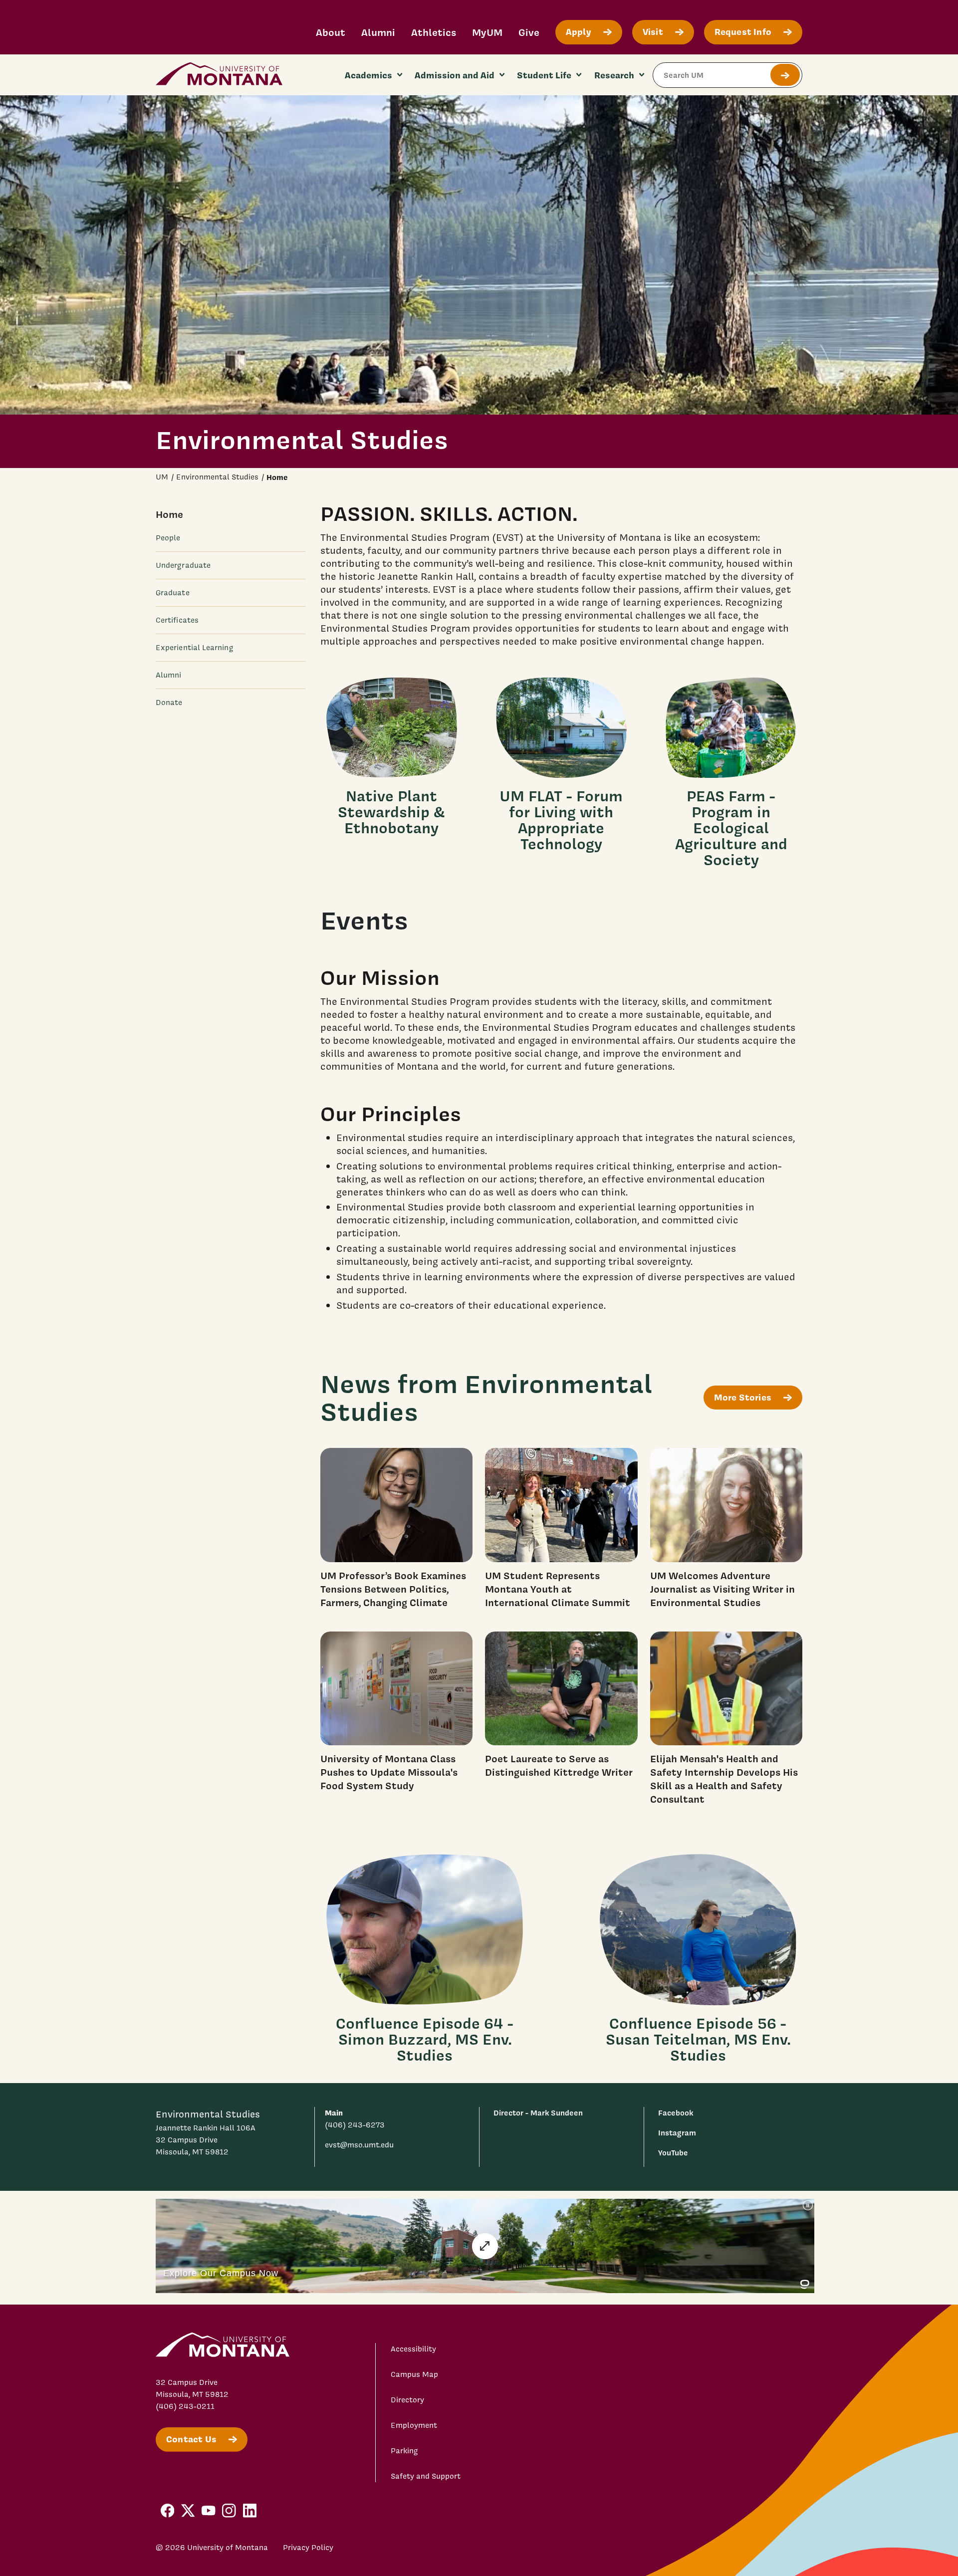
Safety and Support (426, 2476)
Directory (407, 2400)
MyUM (487, 32)
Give (529, 32)
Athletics (434, 32)
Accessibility (413, 2349)
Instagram (677, 2133)
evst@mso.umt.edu (359, 2145)
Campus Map (414, 2374)
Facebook (676, 2113)
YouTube (673, 2153)
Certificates (177, 620)
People (168, 538)
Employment (414, 2425)
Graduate (173, 593)
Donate (169, 703)
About (331, 32)
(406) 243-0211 (185, 2406)
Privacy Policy (308, 2548)
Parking (404, 2451)
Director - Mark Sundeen (538, 2113)
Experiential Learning (195, 648)
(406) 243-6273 (355, 2125)
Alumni (378, 32)
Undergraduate (183, 565)
